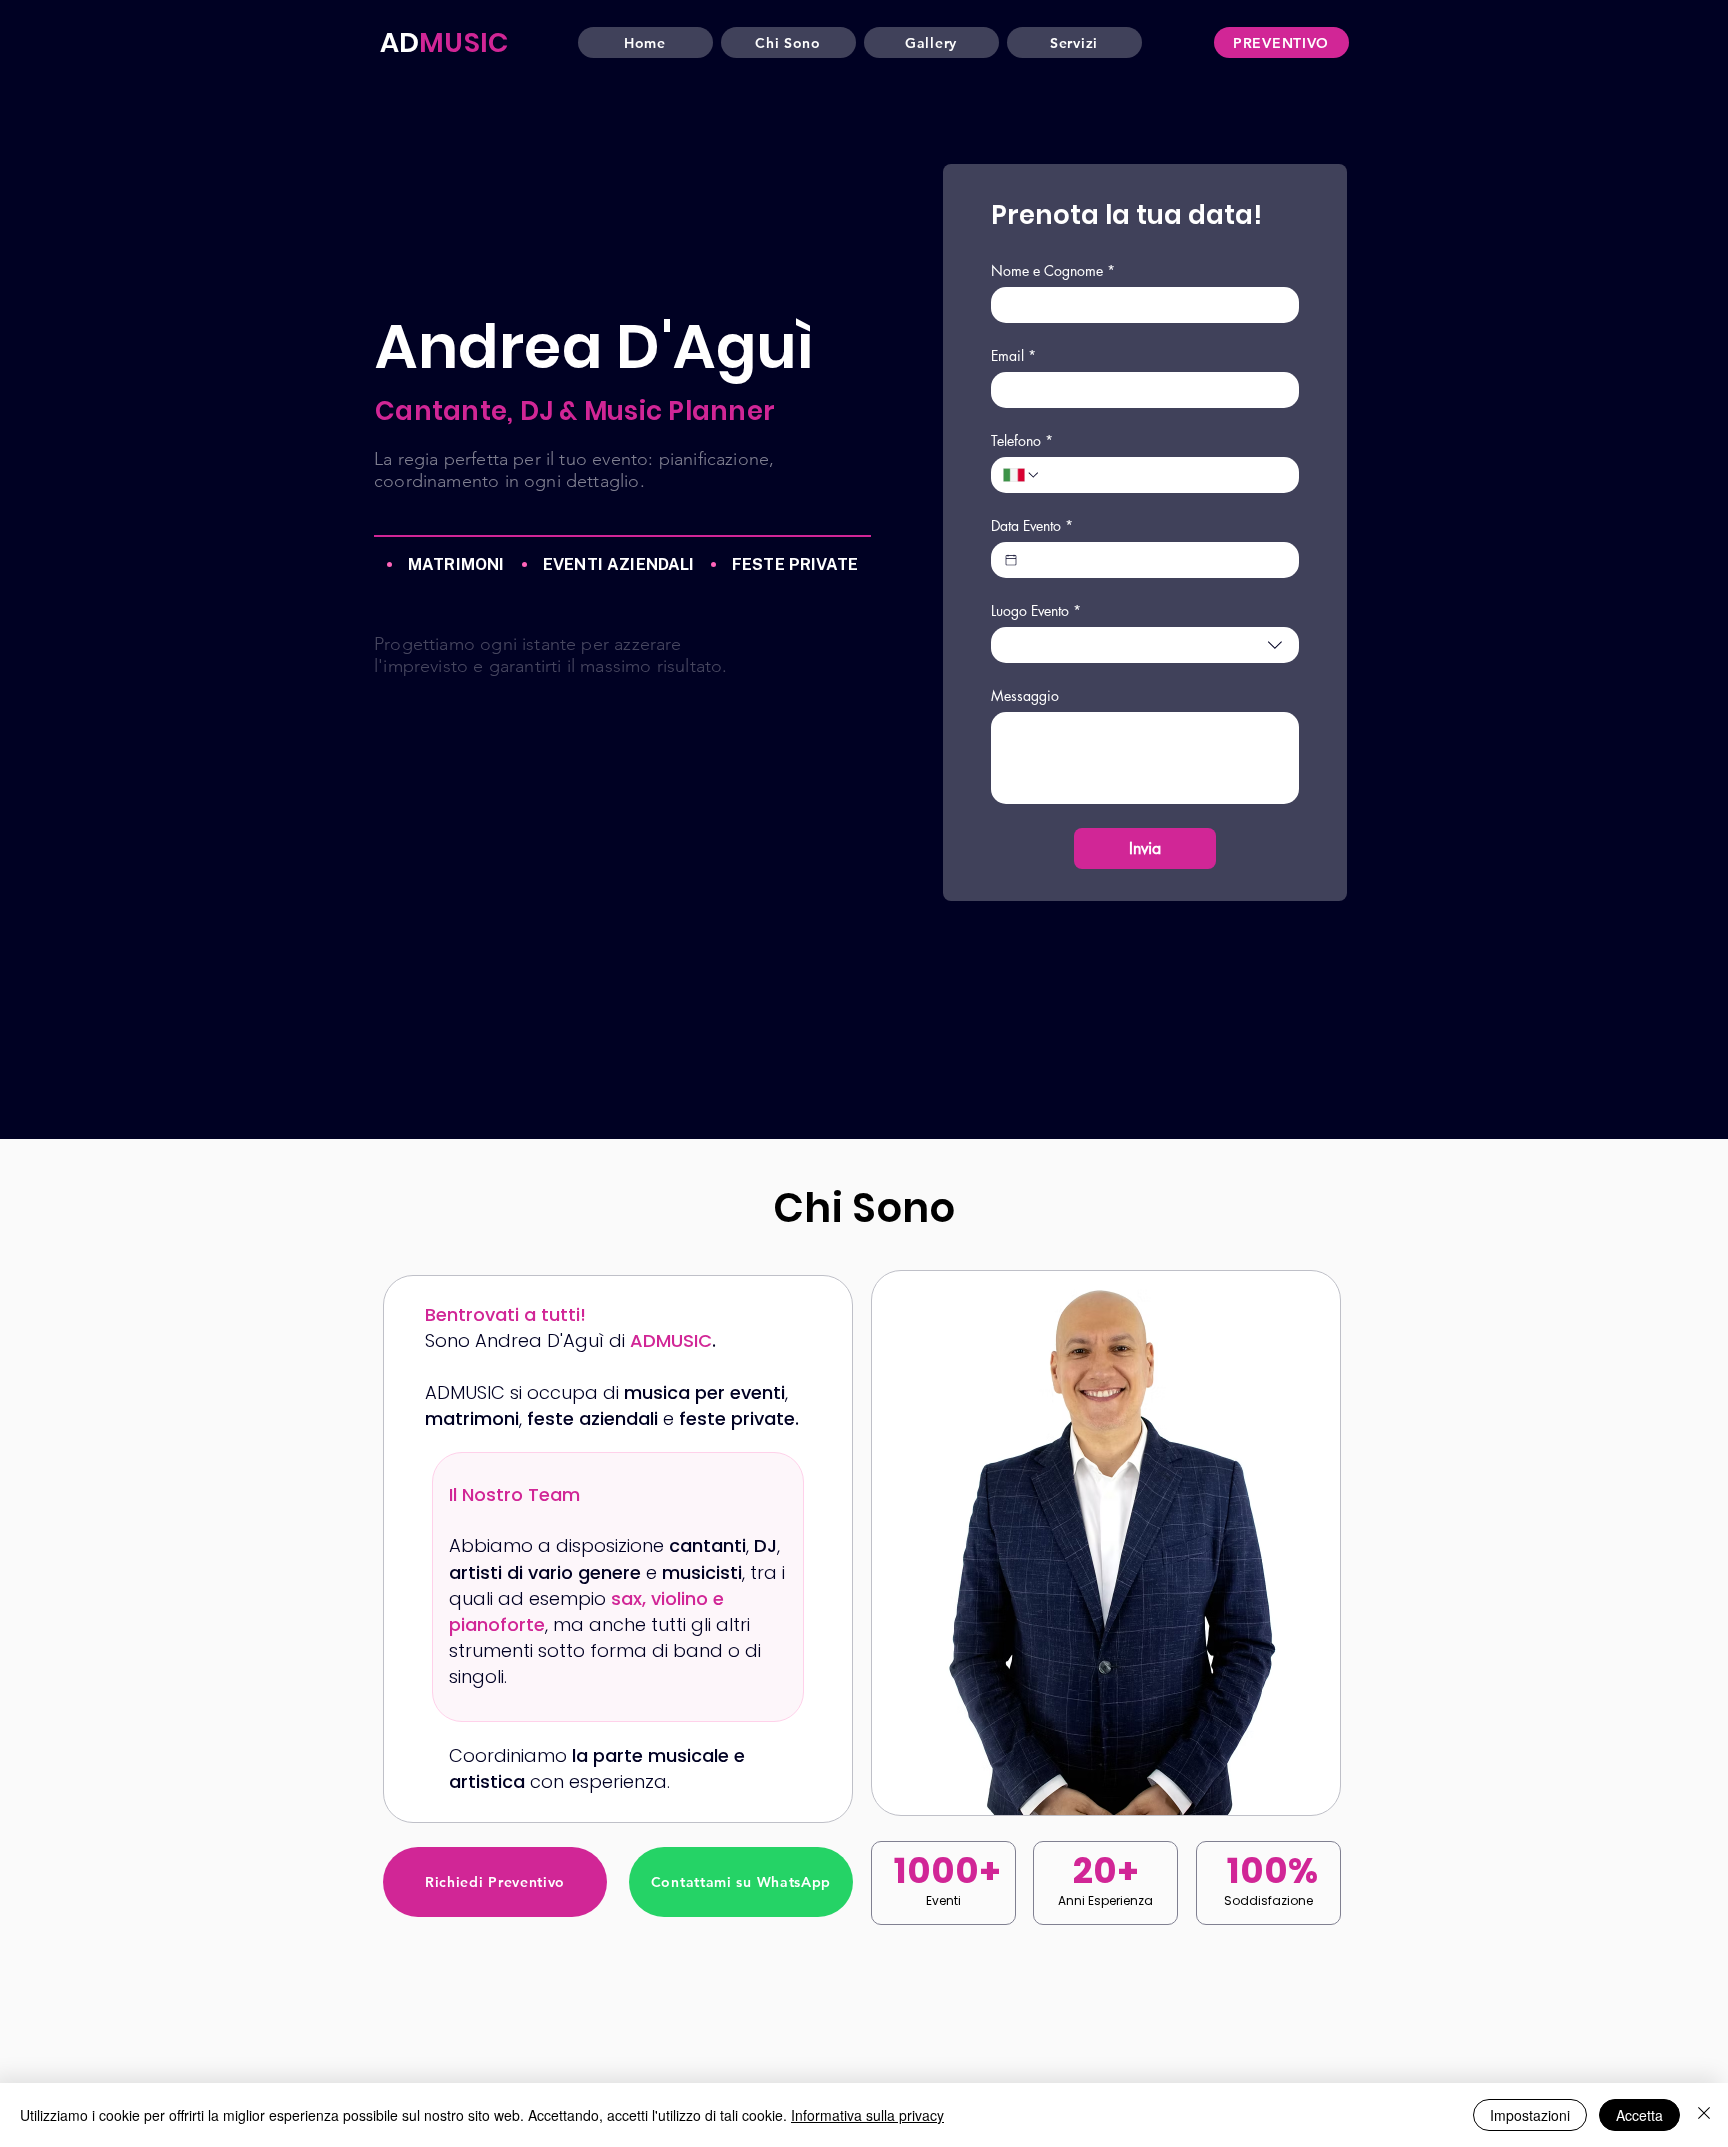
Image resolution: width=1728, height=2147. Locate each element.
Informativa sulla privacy (867, 2115)
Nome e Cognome (1053, 270)
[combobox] (1145, 645)
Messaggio (1025, 695)
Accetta (1639, 2115)
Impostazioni (1530, 2115)
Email (1013, 355)
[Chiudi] (1704, 2115)
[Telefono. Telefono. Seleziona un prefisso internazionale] (1022, 475)
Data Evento (1032, 525)
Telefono (1022, 440)
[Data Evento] (1011, 560)
